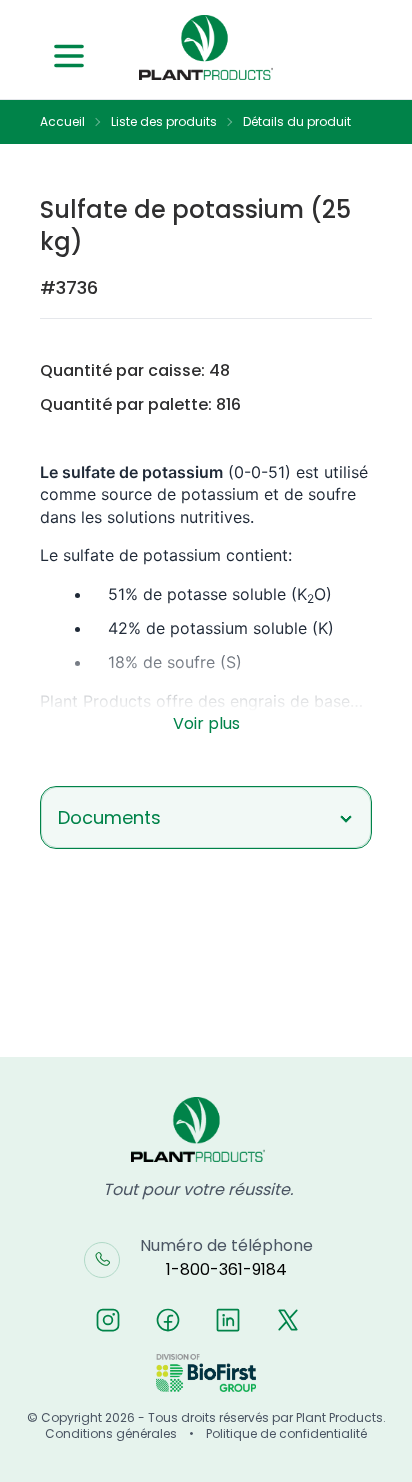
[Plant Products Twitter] (288, 1320)
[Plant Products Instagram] (108, 1320)
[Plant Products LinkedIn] (228, 1320)
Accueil (62, 122)
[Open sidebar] (69, 56)
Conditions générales (111, 1434)
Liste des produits (164, 122)
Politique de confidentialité (286, 1434)
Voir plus (206, 723)
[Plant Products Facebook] (168, 1320)
